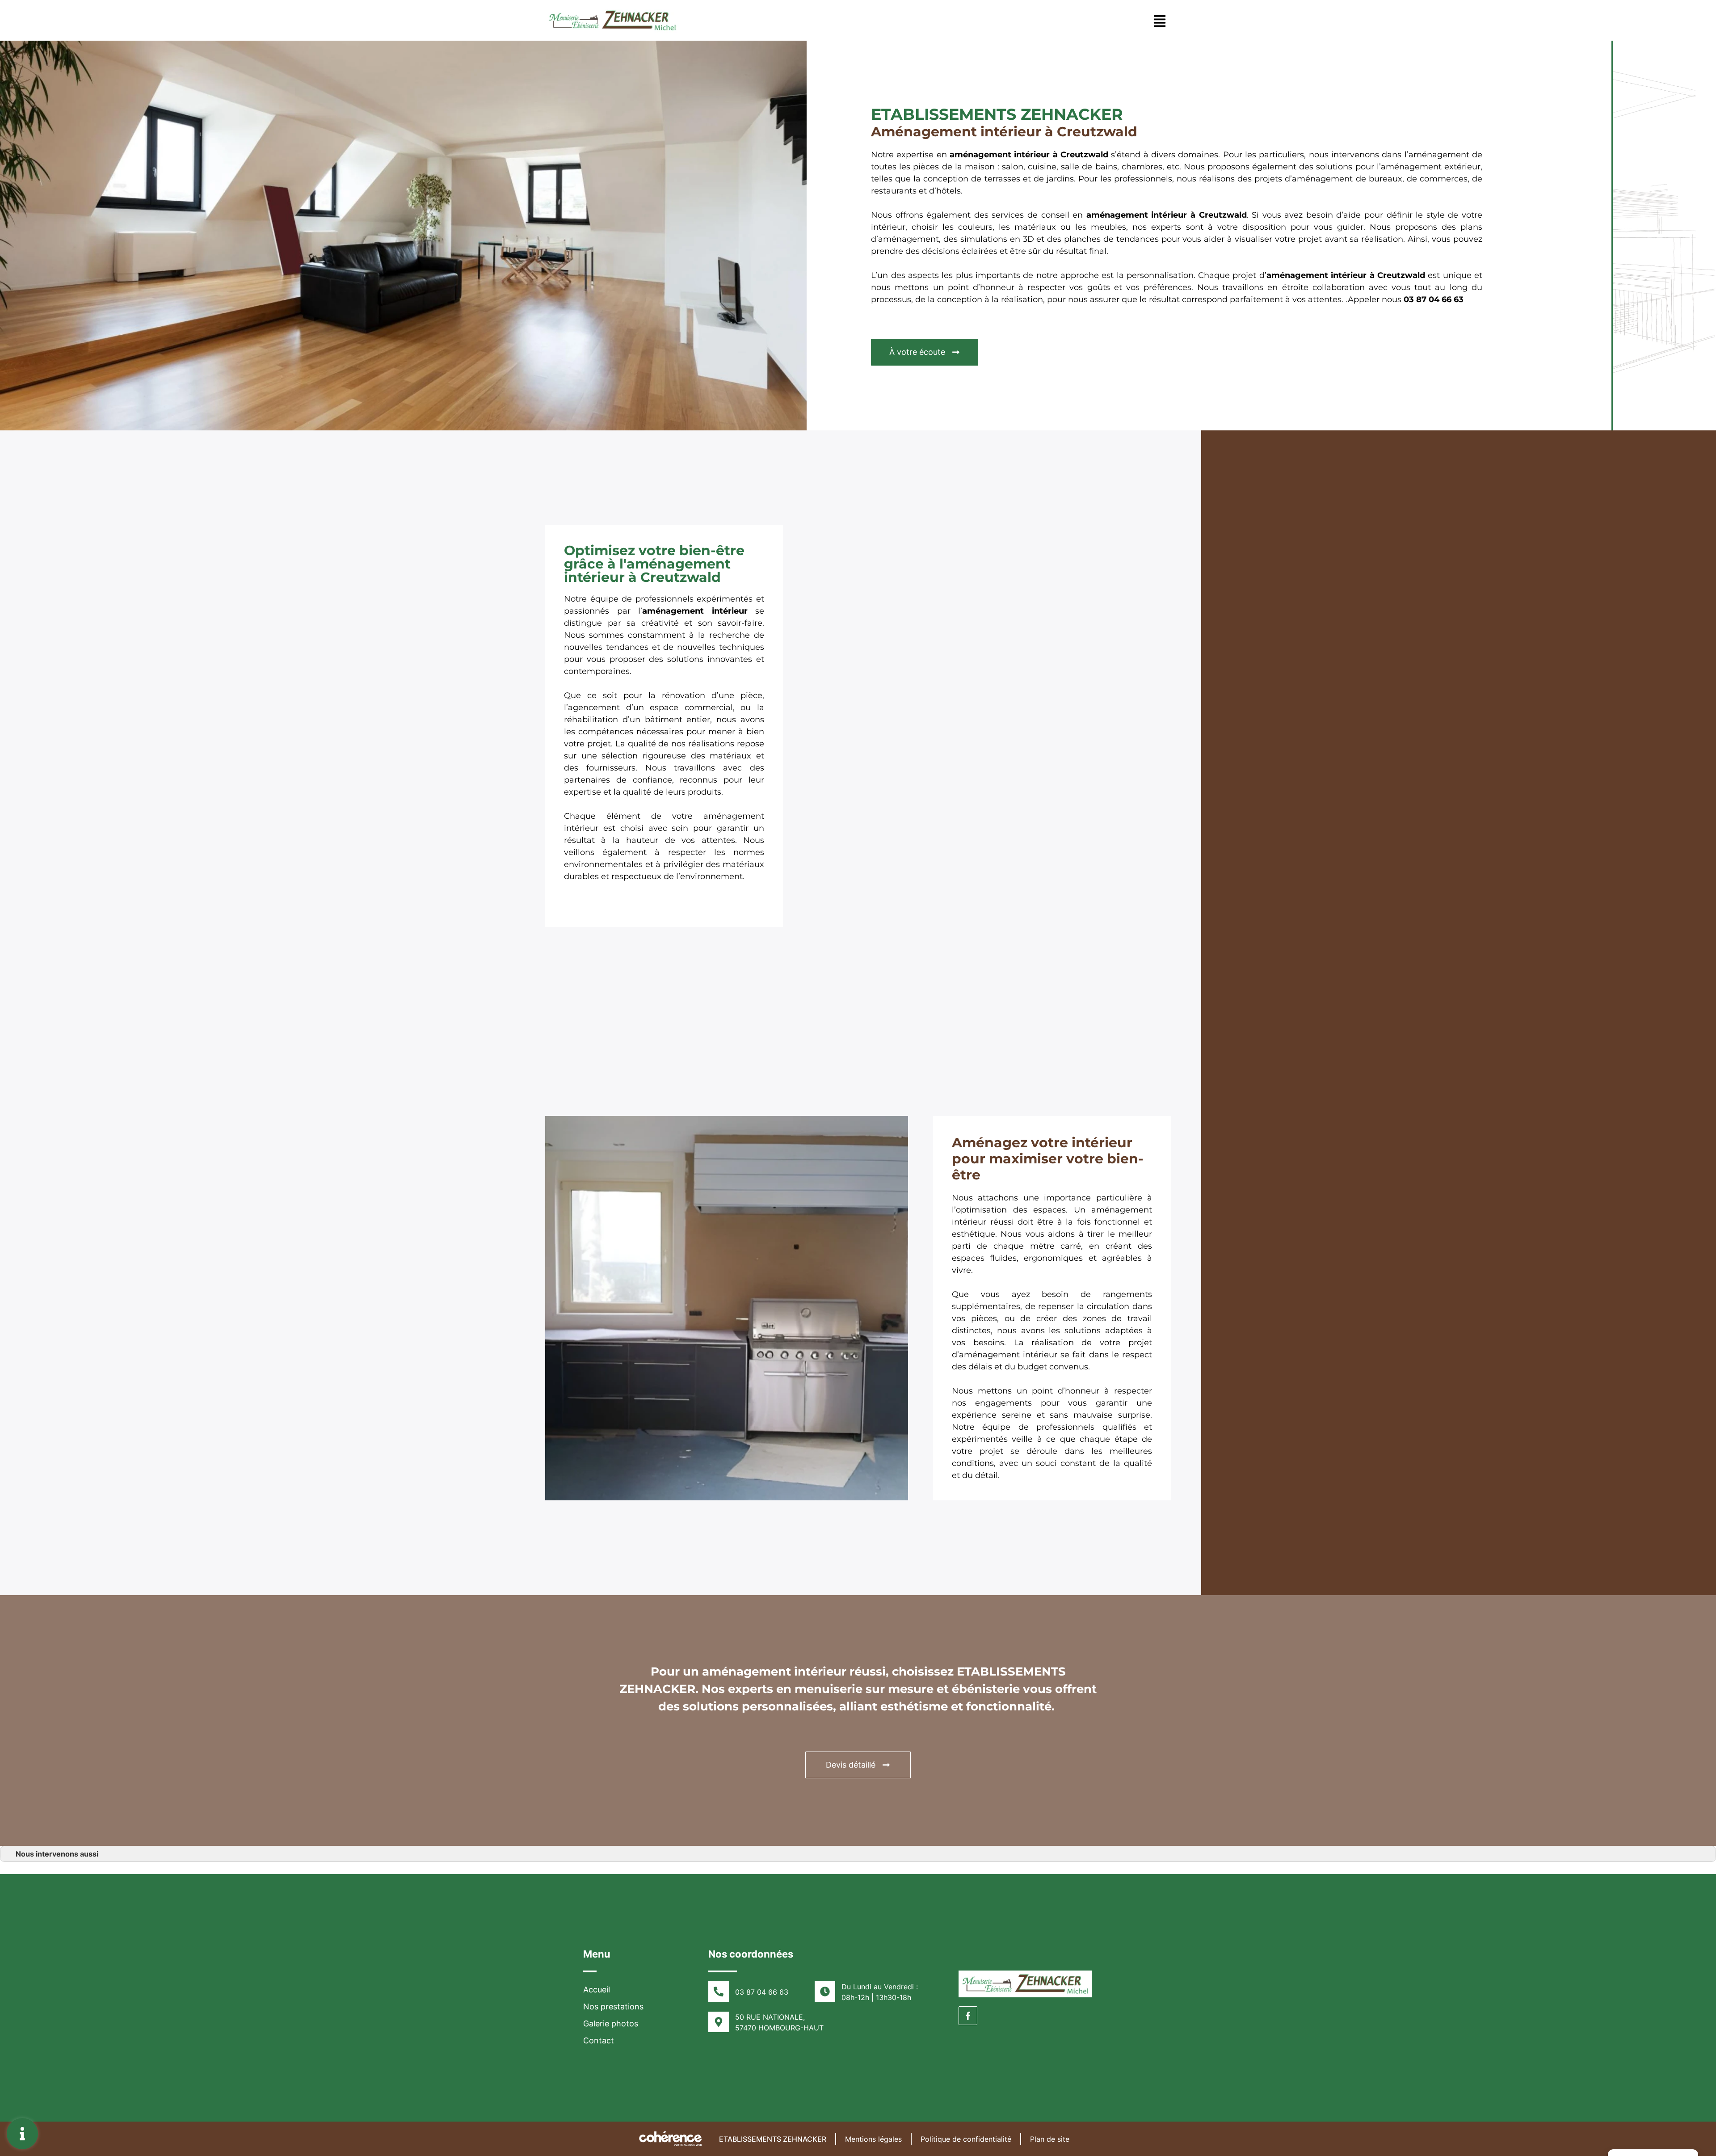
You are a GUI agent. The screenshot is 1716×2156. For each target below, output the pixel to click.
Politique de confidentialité (966, 2139)
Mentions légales (873, 2139)
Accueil (597, 1990)
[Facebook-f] (968, 2016)
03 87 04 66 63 (1434, 299)
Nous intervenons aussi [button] (57, 1854)
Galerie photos (611, 2023)
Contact (599, 2040)
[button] (925, 352)
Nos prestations (613, 2007)
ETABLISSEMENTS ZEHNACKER (773, 2139)
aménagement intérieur (1316, 275)
